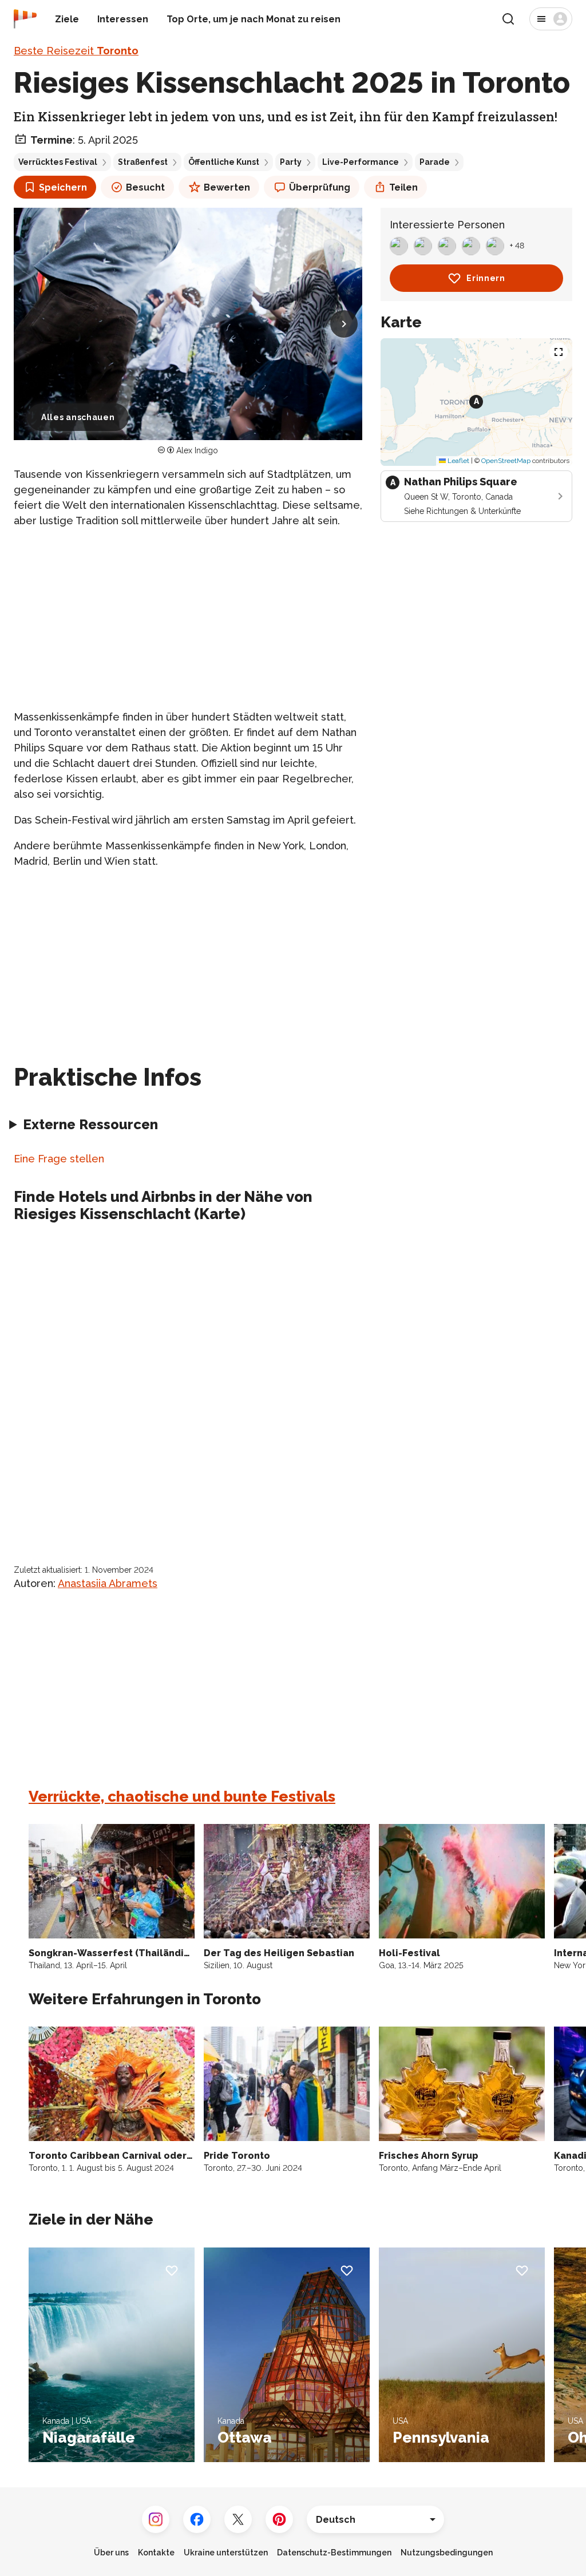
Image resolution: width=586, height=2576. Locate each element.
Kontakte (156, 2553)
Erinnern (486, 278)
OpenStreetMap (506, 461)
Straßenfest (143, 162)
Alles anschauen (78, 417)
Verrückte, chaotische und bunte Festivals (182, 1797)
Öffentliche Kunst (224, 162)
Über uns (111, 2553)
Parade (435, 162)
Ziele (67, 19)
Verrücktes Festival (58, 162)
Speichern (63, 187)
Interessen (123, 19)
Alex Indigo (197, 450)
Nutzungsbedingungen (447, 2553)
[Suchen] (508, 19)
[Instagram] (156, 2519)
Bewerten (227, 187)
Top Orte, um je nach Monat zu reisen (254, 19)
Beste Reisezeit (76, 51)
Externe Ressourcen (90, 1124)
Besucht (145, 187)
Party (291, 162)
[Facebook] (197, 2519)
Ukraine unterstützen (226, 2553)
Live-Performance (361, 162)
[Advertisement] (188, 619)
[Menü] (551, 19)
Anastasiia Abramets (108, 1583)
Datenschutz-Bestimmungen (334, 2553)
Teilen (403, 187)
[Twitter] (238, 2519)
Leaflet (458, 461)
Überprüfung (320, 187)
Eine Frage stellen (59, 1159)
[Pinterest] (279, 2519)
